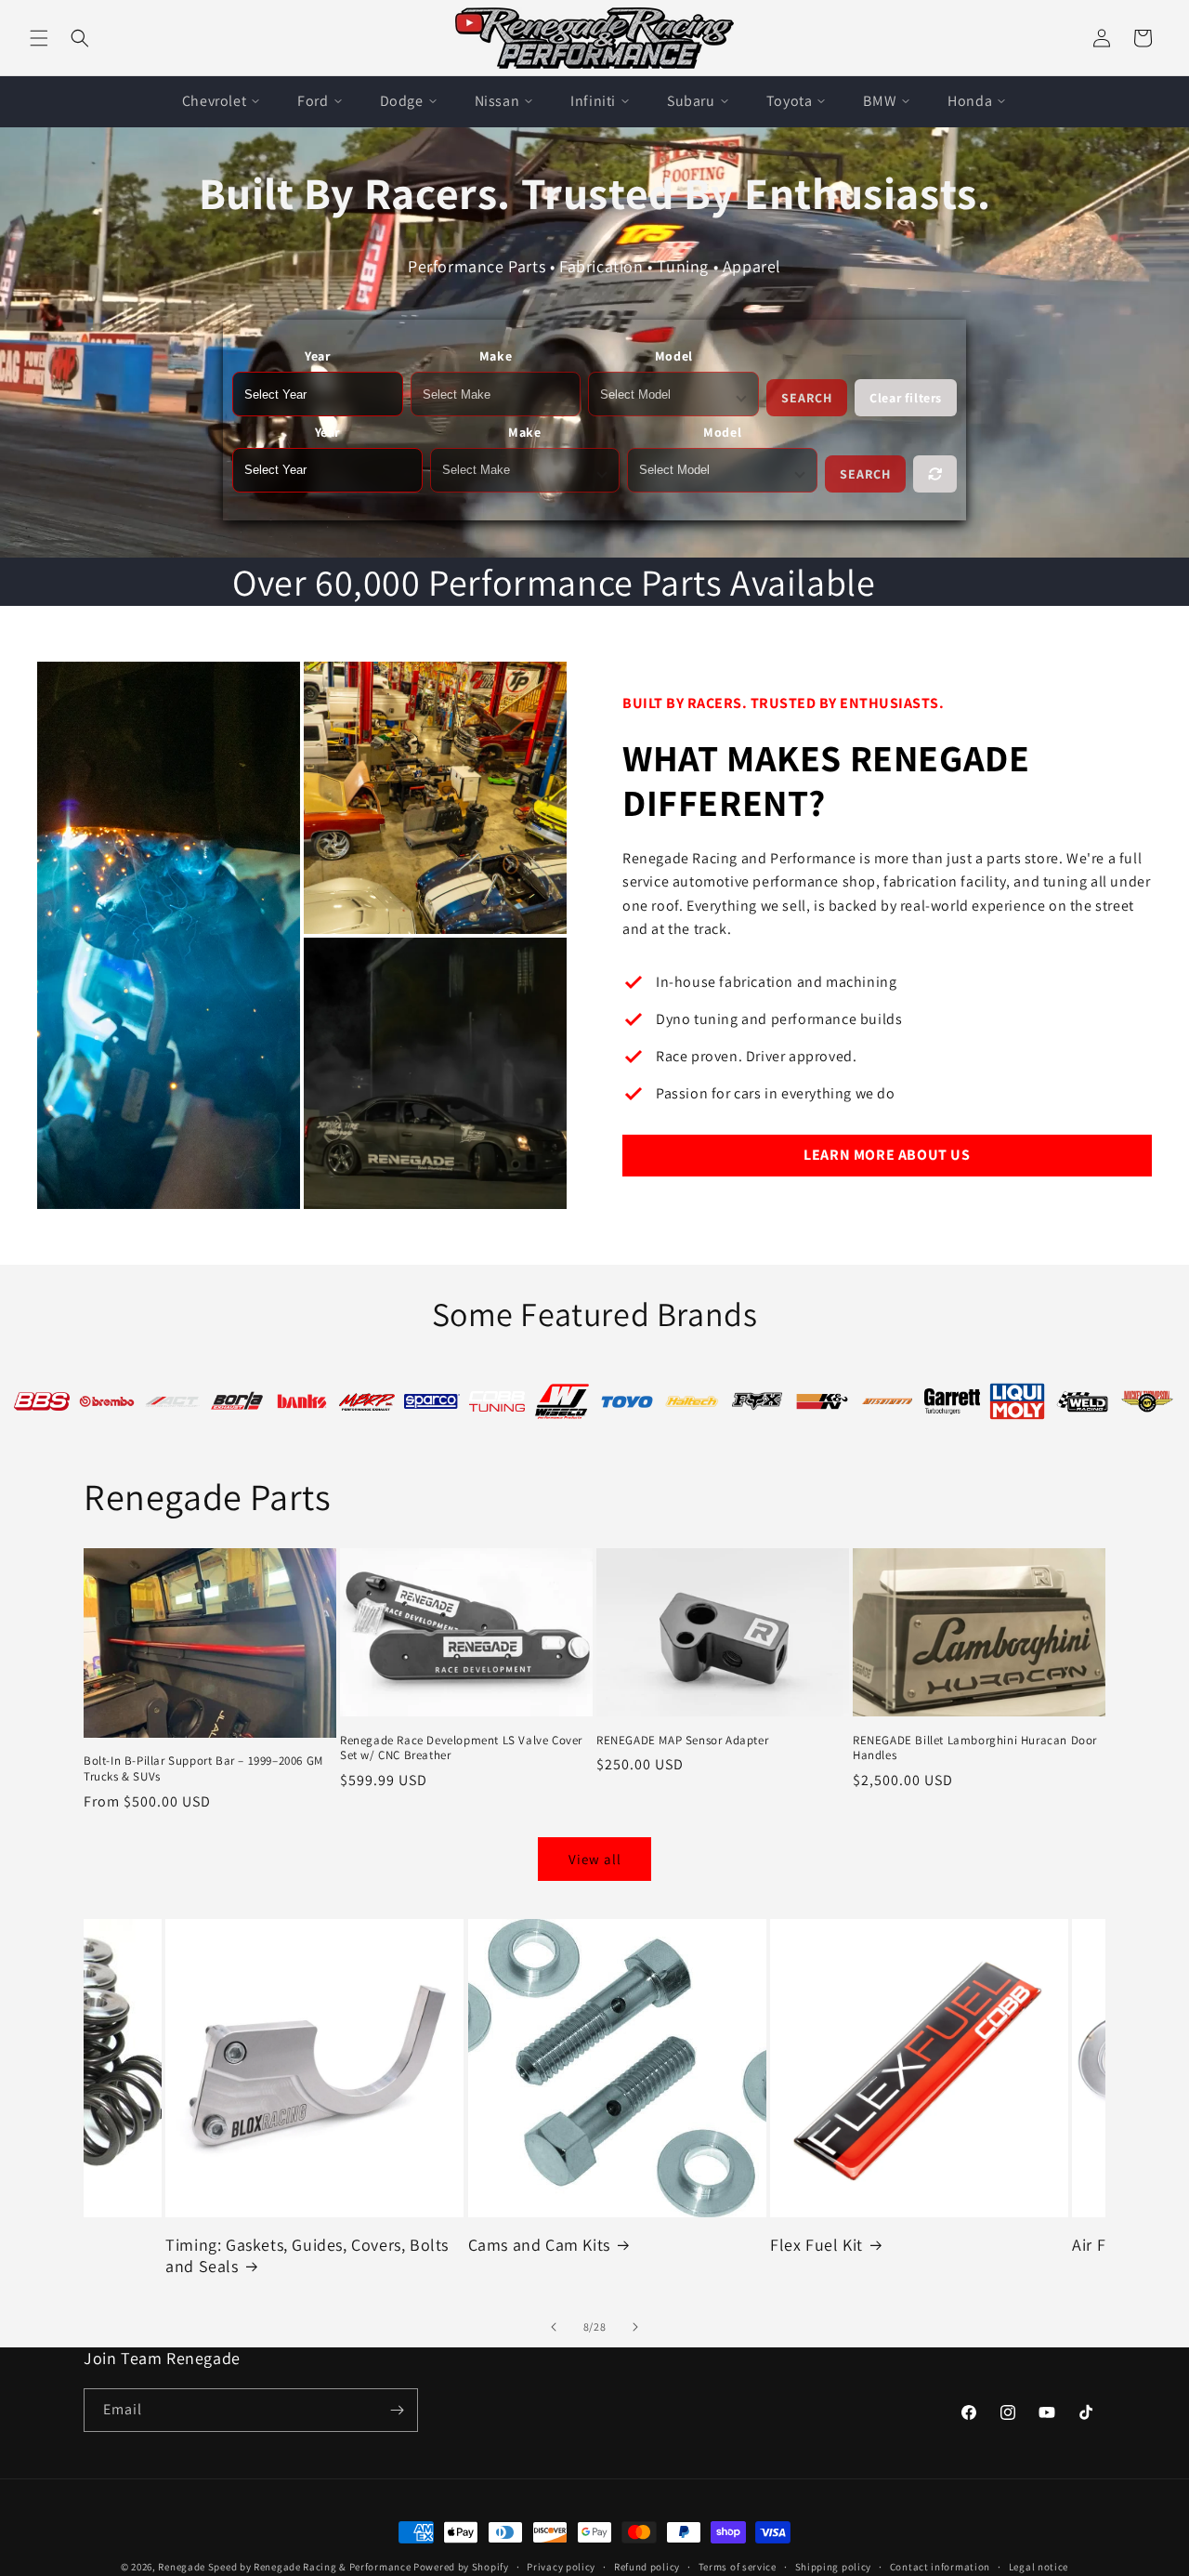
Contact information (940, 2567)
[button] (39, 38)
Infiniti (593, 101)
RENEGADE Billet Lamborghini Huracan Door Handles (975, 1748)
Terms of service (738, 2567)
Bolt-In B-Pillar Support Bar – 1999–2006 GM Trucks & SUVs (203, 1769)
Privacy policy (561, 2567)
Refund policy (647, 2567)
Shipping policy (834, 2567)
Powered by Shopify (461, 2567)
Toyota (790, 101)
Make (496, 356)
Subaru (691, 101)
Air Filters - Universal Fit (859, 2245)
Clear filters (906, 398)
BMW (880, 101)
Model (674, 356)
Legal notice (1039, 2567)
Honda (970, 101)
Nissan (497, 101)
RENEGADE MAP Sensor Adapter (682, 1740)
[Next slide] (635, 2327)
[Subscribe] (397, 2410)
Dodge (402, 101)
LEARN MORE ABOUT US (887, 1155)
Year (317, 356)
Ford (313, 101)
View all (595, 1859)
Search (807, 398)
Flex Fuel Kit (514, 2245)
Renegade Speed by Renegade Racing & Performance (284, 2567)
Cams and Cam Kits (236, 2245)
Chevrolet (214, 101)
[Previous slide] (554, 2327)
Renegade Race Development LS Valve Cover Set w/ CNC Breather (461, 1748)
